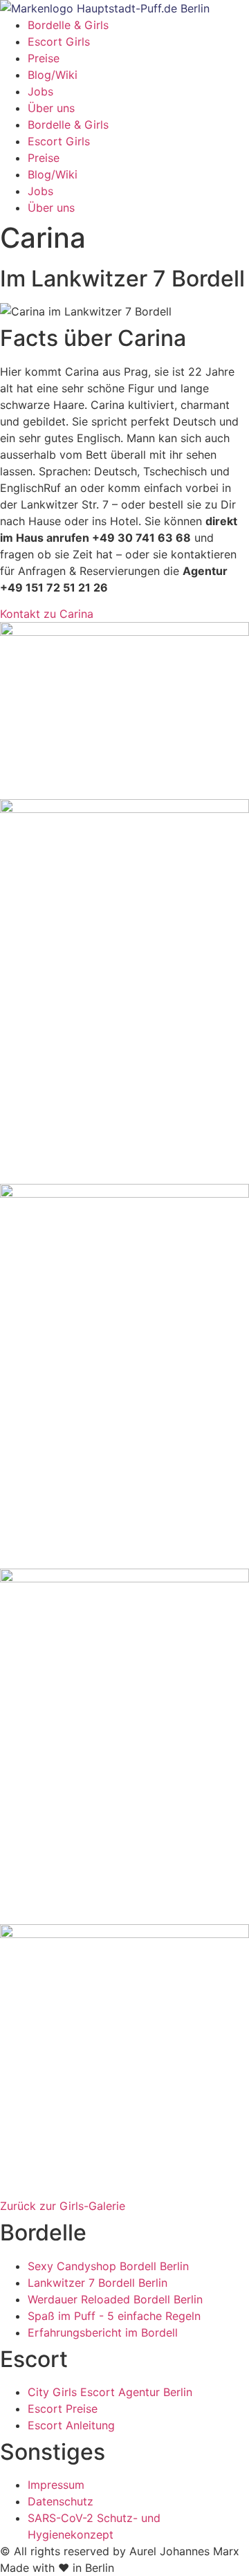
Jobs (40, 91)
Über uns (51, 108)
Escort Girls (59, 42)
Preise (44, 58)
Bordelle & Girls (68, 25)
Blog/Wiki (53, 75)
